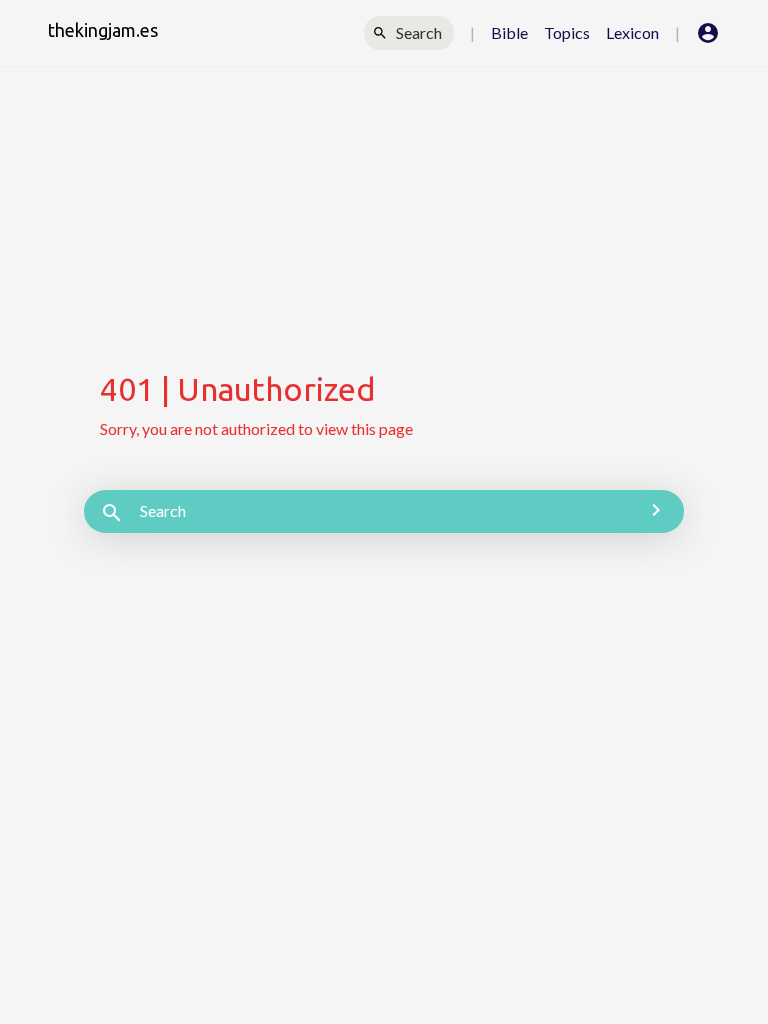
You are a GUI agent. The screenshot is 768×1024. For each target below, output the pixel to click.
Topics (567, 32)
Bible (509, 32)
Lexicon (632, 32)
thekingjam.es (103, 30)
